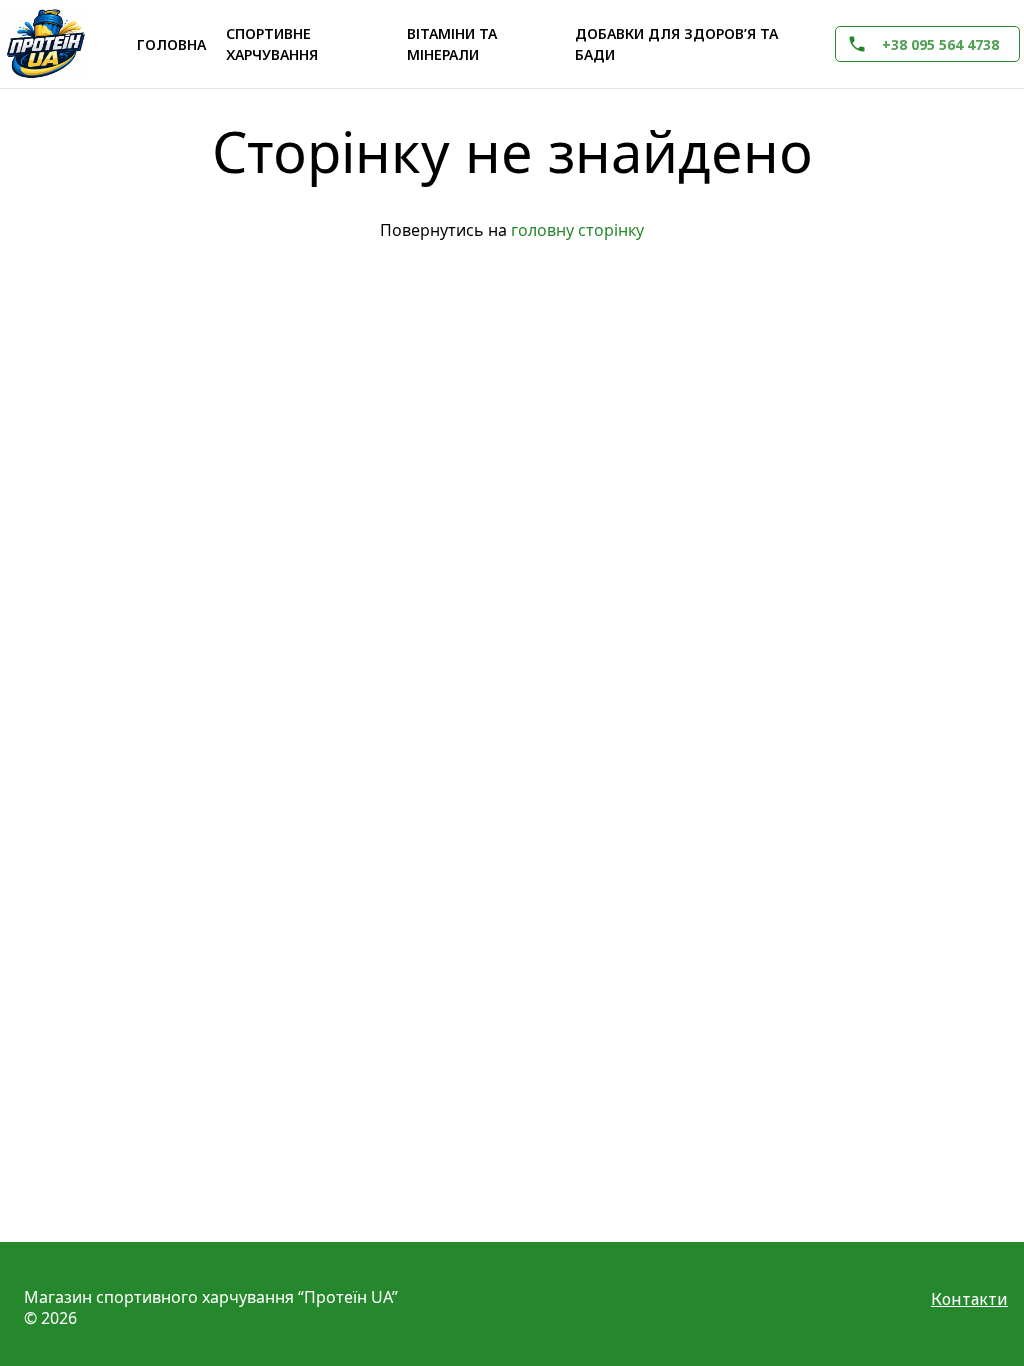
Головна (171, 44)
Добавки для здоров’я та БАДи (676, 44)
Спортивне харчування (272, 44)
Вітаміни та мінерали (452, 44)
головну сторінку (577, 230)
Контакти (969, 1299)
